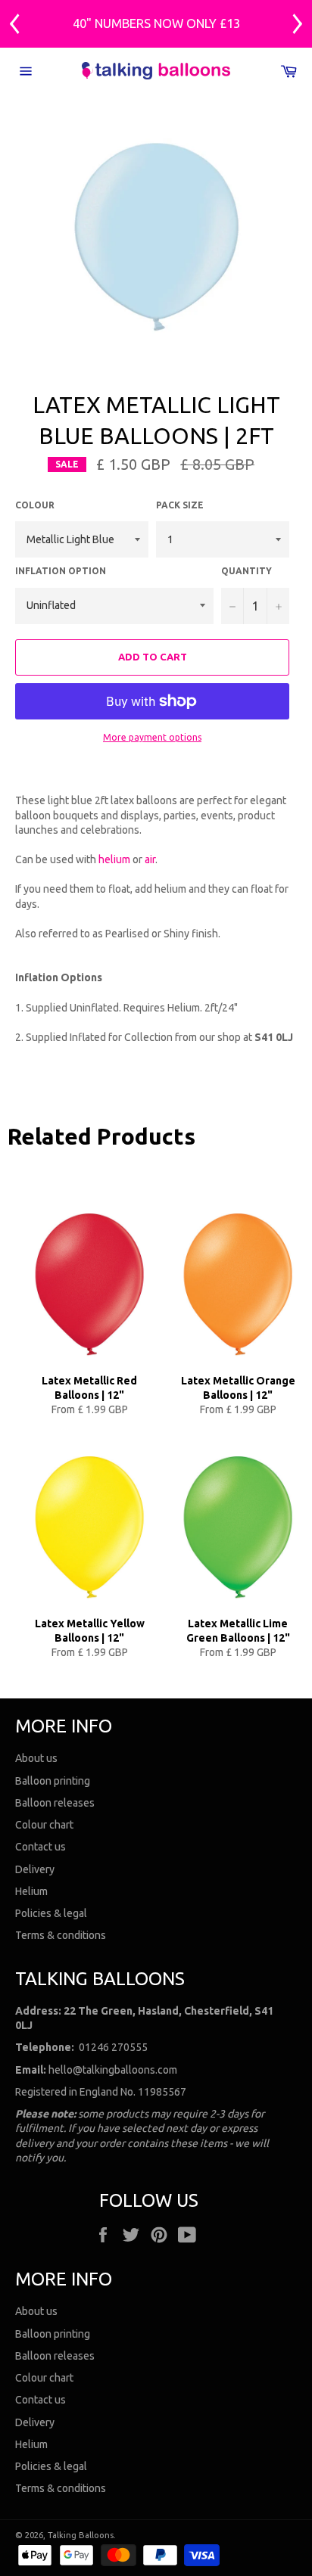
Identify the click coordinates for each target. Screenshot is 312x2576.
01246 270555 (113, 2047)
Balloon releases (55, 1803)
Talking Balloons (81, 2535)
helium (114, 859)
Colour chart (44, 1825)
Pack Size (180, 505)
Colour (35, 505)
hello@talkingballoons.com (113, 2070)
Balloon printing (53, 1781)
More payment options (152, 737)
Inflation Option (61, 571)
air (150, 859)
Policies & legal (51, 1913)
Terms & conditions (61, 1935)
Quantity (246, 571)
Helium (31, 1891)
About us (36, 1758)
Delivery (35, 1869)
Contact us (41, 1847)
